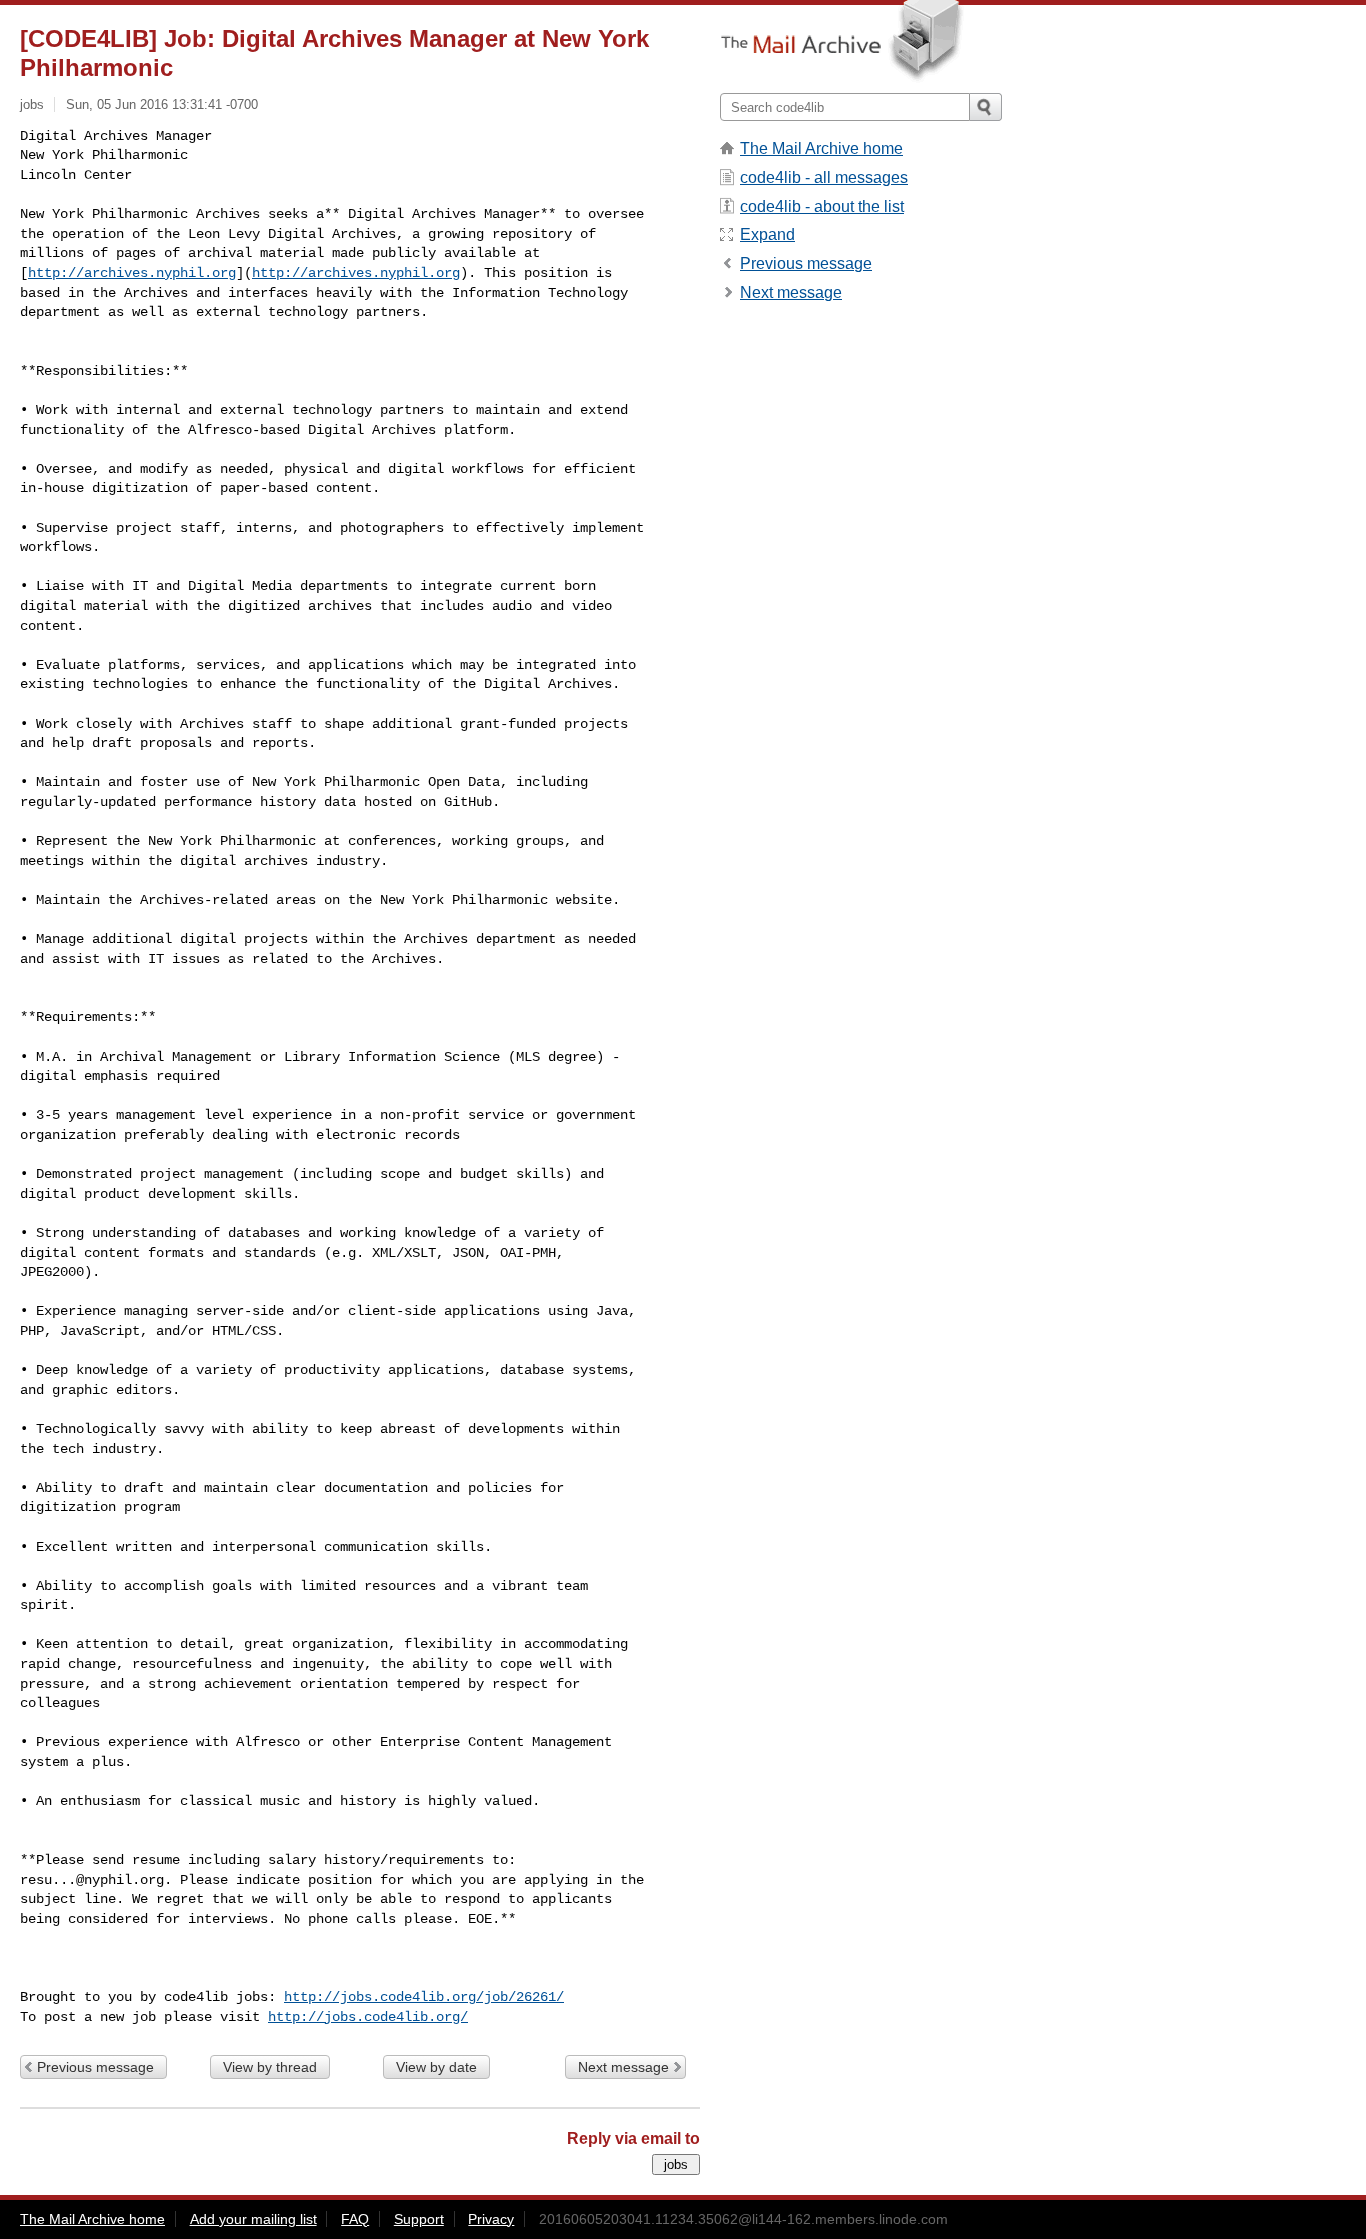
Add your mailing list (253, 2219)
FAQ (355, 2219)
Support (419, 2219)
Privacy (491, 2219)
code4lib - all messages (824, 177)
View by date (436, 2067)
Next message (623, 2067)
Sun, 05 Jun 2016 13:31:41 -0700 (162, 104)
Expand (767, 234)
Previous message (95, 2067)
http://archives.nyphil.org (132, 273)
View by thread (270, 2067)
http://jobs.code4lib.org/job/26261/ (424, 1997)
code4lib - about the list (822, 206)
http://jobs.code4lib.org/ (368, 2017)
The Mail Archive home (821, 148)
